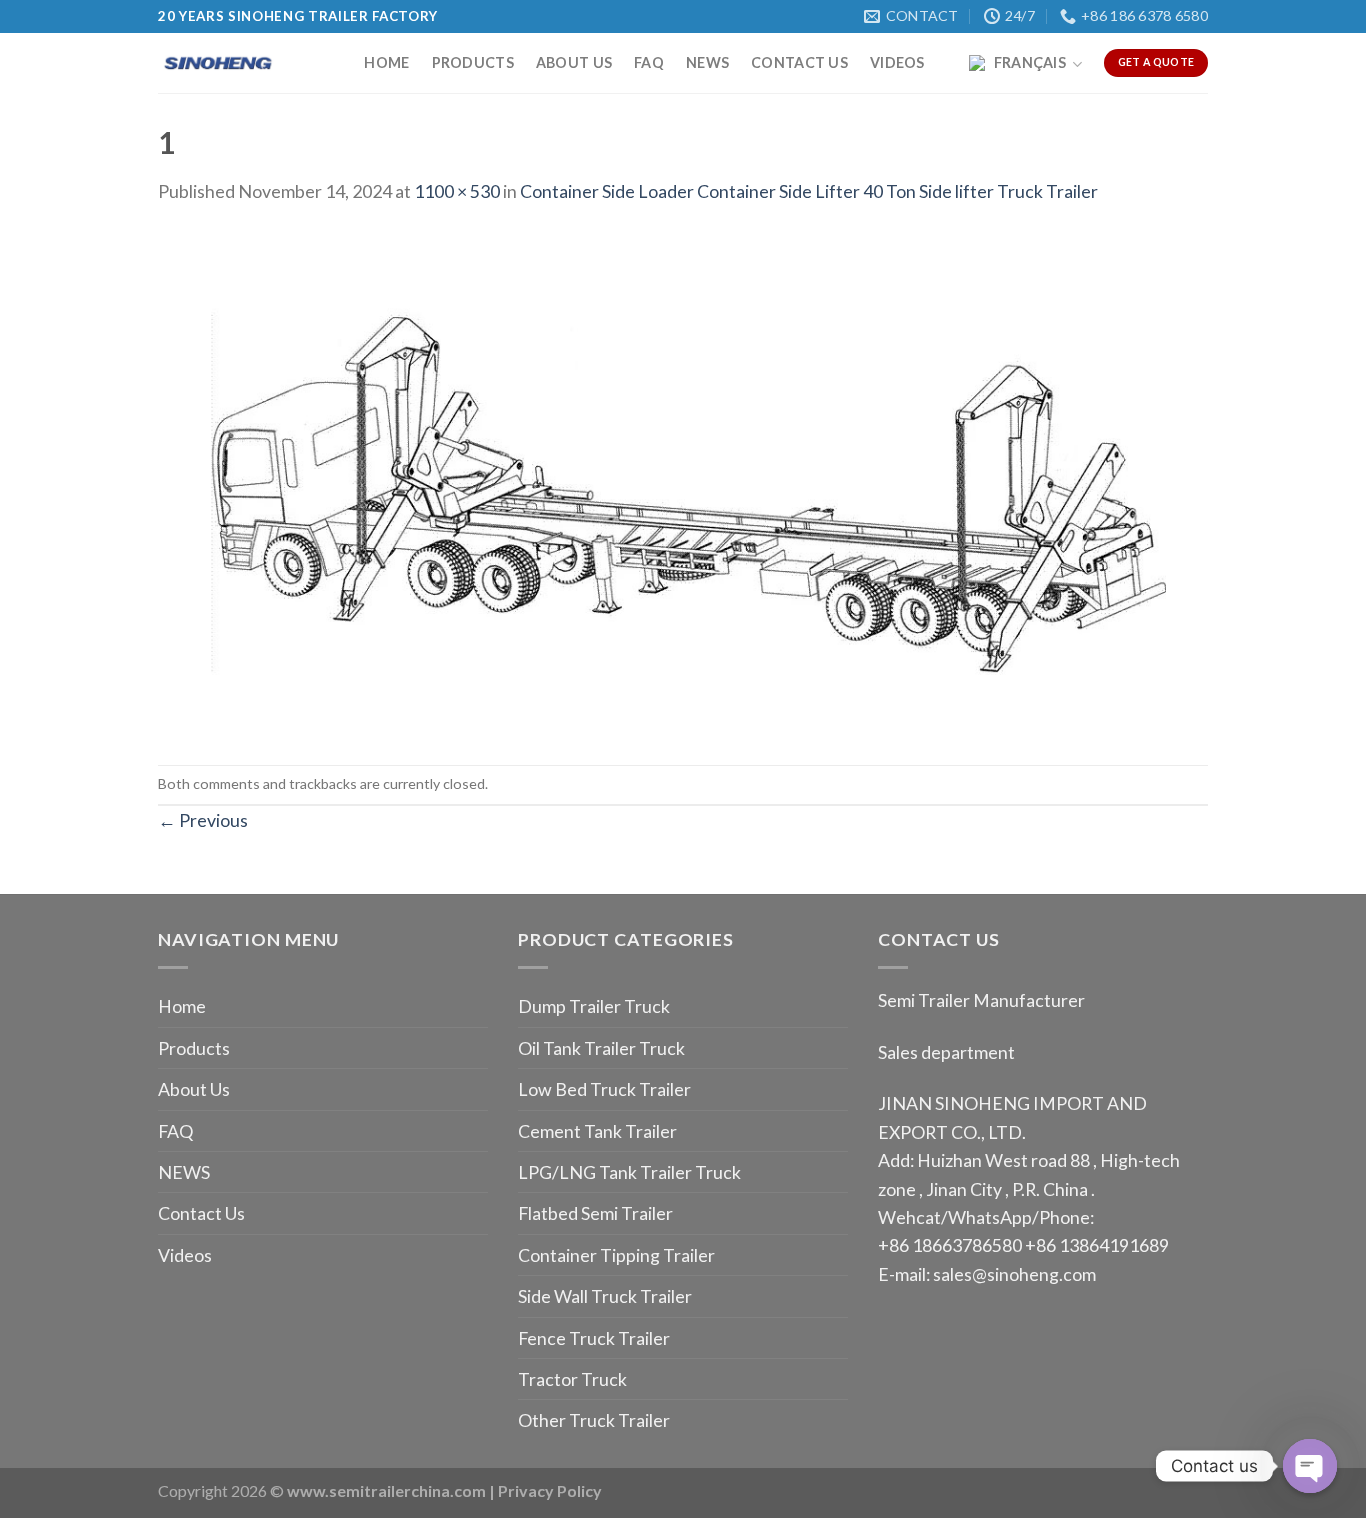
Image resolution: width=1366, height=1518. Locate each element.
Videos (897, 62)
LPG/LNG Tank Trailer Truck (629, 1172)
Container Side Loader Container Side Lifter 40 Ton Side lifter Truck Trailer (809, 191)
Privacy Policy (550, 1490)
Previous (203, 820)
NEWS (707, 62)
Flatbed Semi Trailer (595, 1213)
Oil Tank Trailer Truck (601, 1048)
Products (473, 62)
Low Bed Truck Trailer (604, 1089)
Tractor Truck (572, 1379)
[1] (683, 483)
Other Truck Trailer (594, 1420)
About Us (574, 62)
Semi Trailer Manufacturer (981, 1000)
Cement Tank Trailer (597, 1131)
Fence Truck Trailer (594, 1338)
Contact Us (799, 62)
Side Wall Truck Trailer (605, 1296)
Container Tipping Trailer (616, 1255)
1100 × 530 (457, 191)
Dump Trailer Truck (594, 1006)
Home (386, 62)
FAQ (649, 62)
